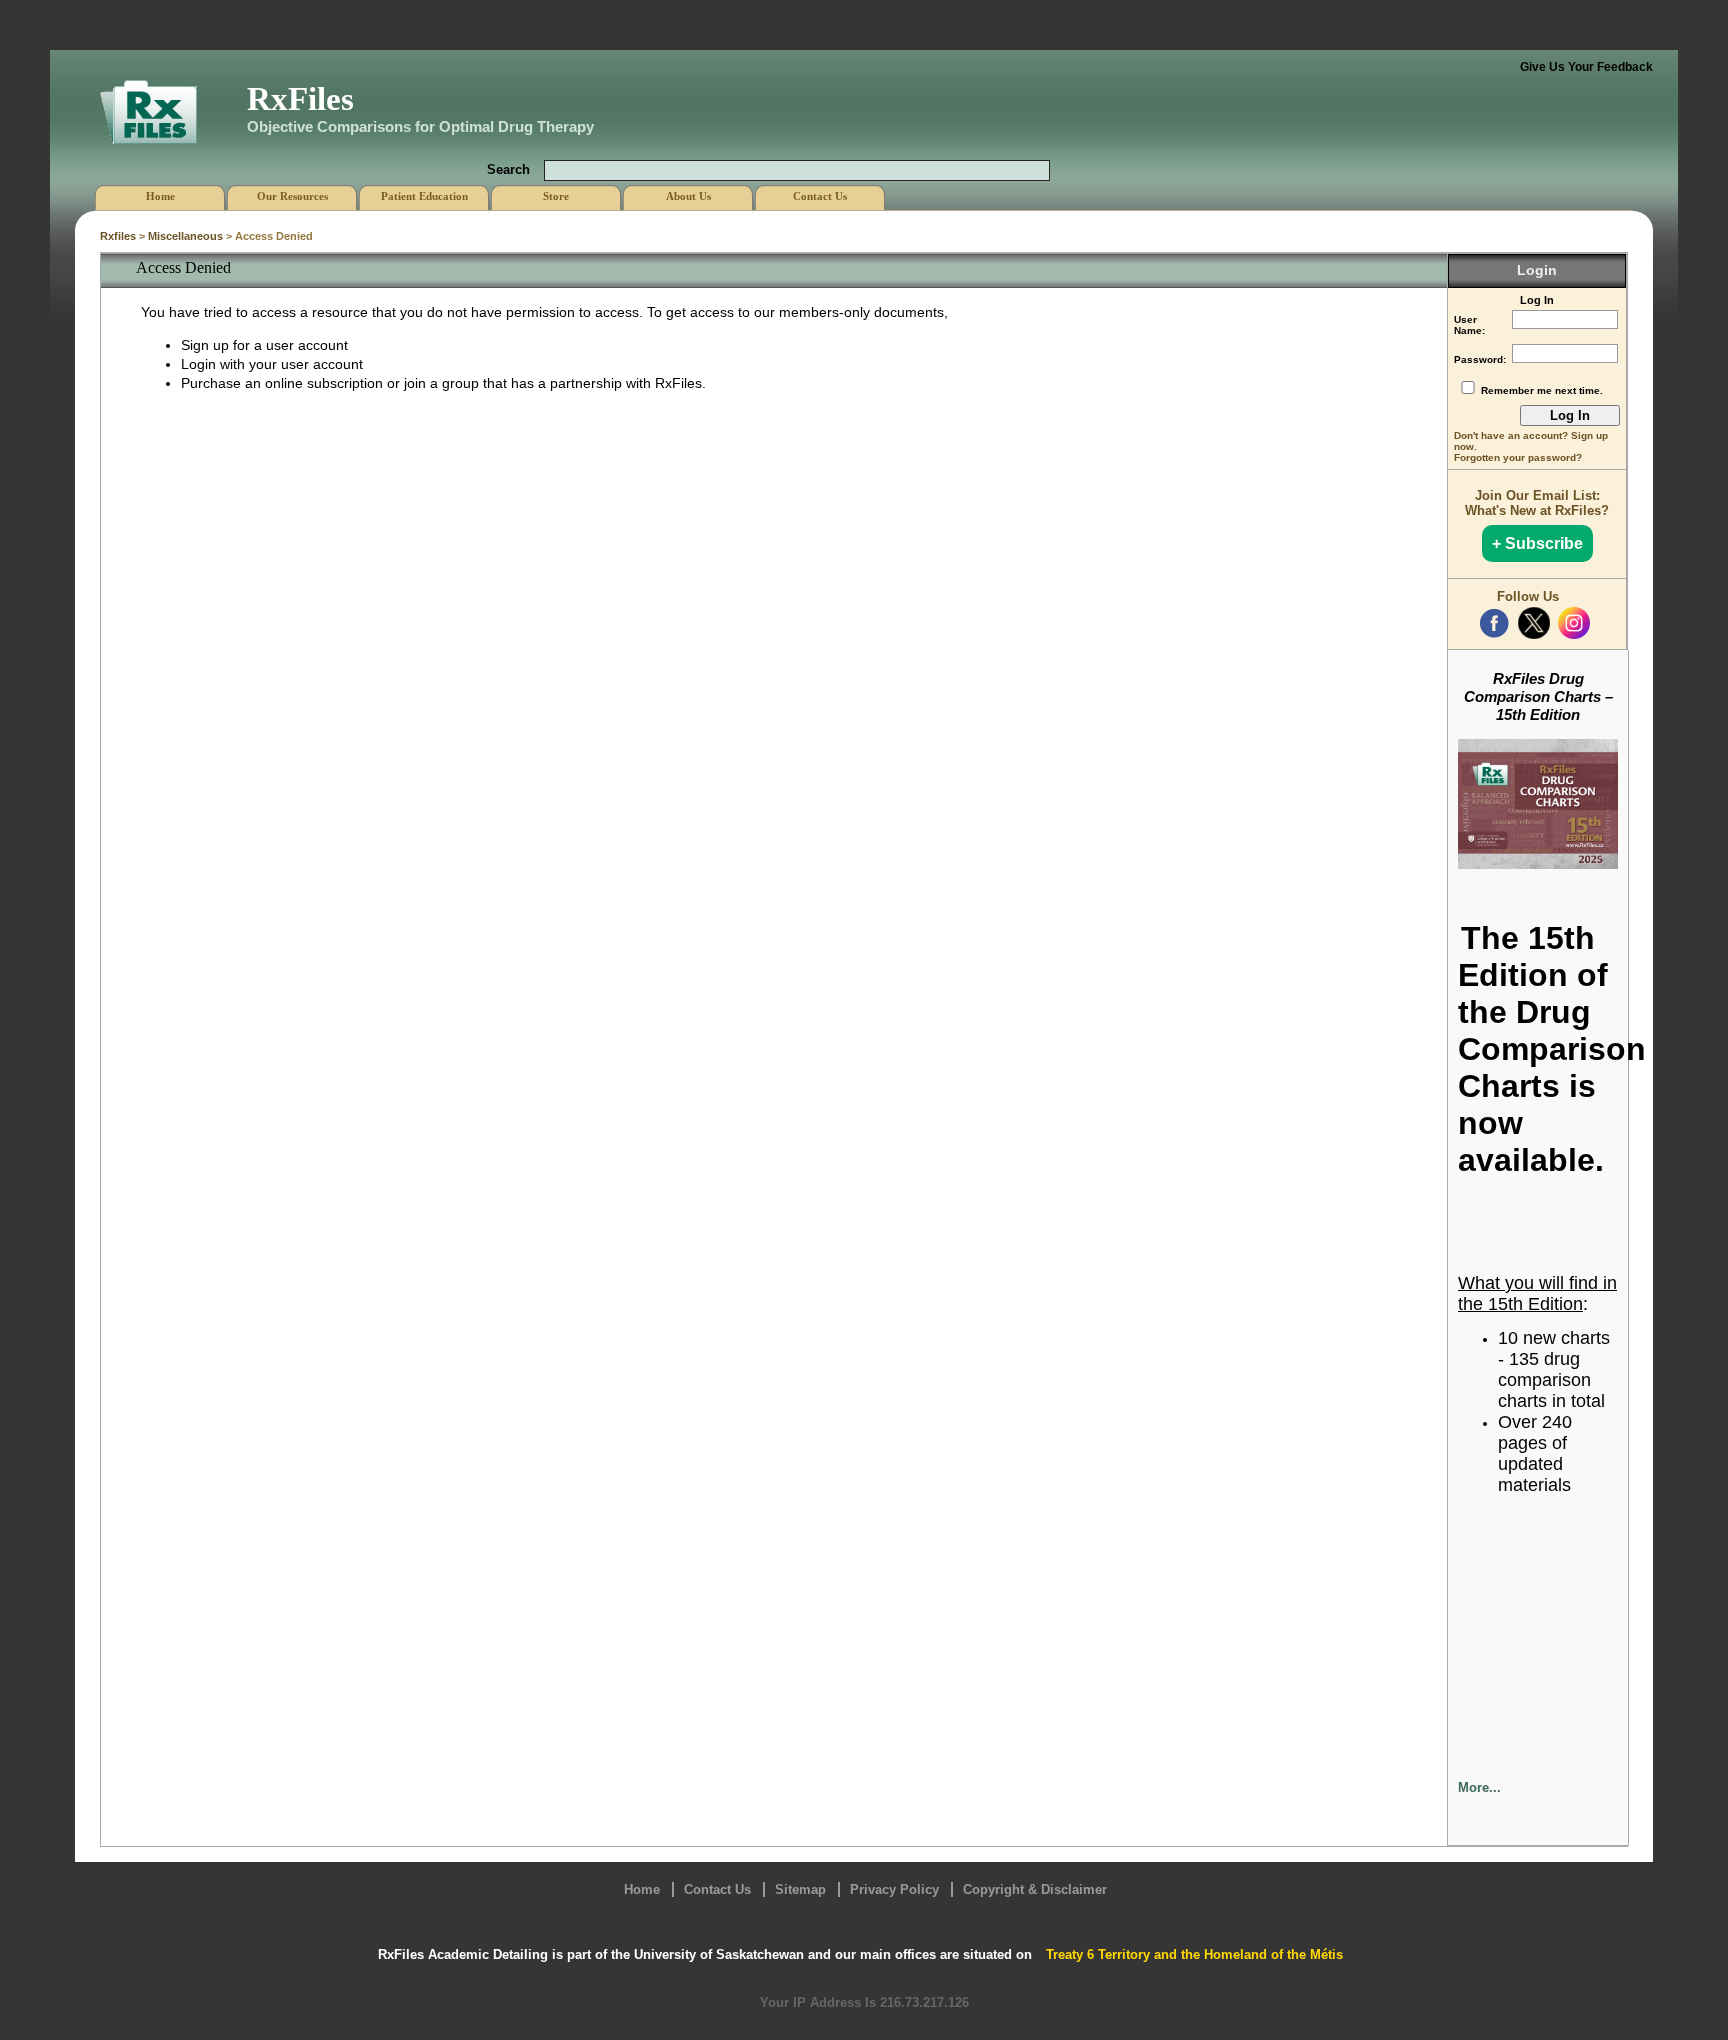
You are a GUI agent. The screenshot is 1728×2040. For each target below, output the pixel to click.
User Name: (1469, 325)
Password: (1480, 359)
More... (1479, 1787)
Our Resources (292, 196)
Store (556, 196)
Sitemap (800, 1889)
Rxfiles (118, 236)
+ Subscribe (1537, 543)
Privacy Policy (894, 1889)
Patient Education (424, 196)
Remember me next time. (1542, 390)
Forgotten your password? (1518, 457)
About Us (688, 196)
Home (642, 1889)
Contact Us (717, 1889)
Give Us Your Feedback (1586, 67)
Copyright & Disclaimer (1035, 1889)
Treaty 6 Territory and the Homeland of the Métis (1194, 1954)
